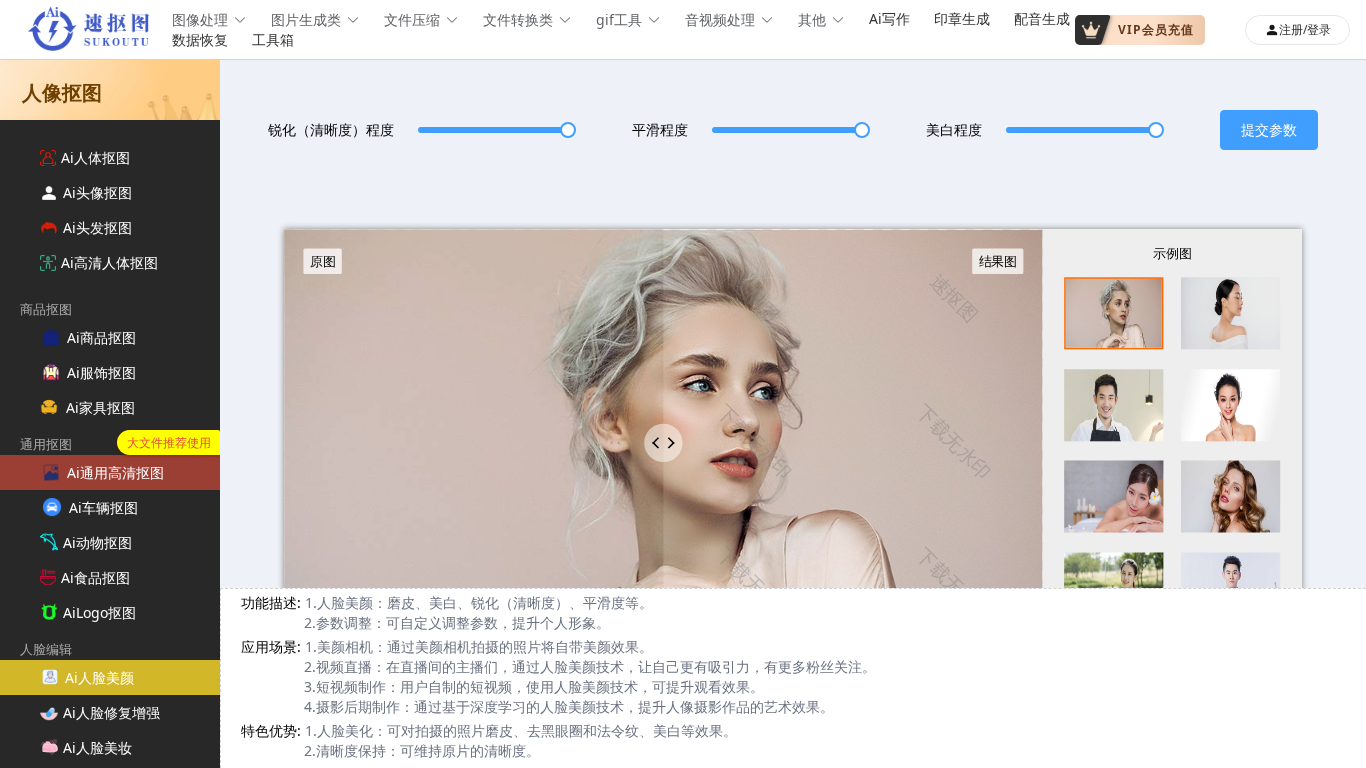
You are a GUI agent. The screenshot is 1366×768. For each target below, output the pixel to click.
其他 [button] (812, 19)
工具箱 (273, 39)
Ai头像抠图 (97, 192)
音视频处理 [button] (720, 19)
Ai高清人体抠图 (109, 262)
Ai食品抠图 (95, 577)
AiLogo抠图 (99, 612)
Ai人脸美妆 (97, 747)
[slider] (493, 130)
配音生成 (1042, 18)
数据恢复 (200, 39)
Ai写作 (889, 18)
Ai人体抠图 (95, 157)
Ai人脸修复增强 (111, 712)
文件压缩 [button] (412, 19)
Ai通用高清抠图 (115, 472)
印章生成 (962, 18)
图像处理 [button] (200, 19)
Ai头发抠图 (97, 227)
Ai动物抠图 (97, 542)
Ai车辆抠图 (103, 507)
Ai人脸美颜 (99, 677)
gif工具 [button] (619, 19)
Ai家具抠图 (100, 407)
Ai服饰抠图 (101, 372)
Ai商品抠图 (101, 337)
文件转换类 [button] (518, 19)
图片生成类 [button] (306, 19)
